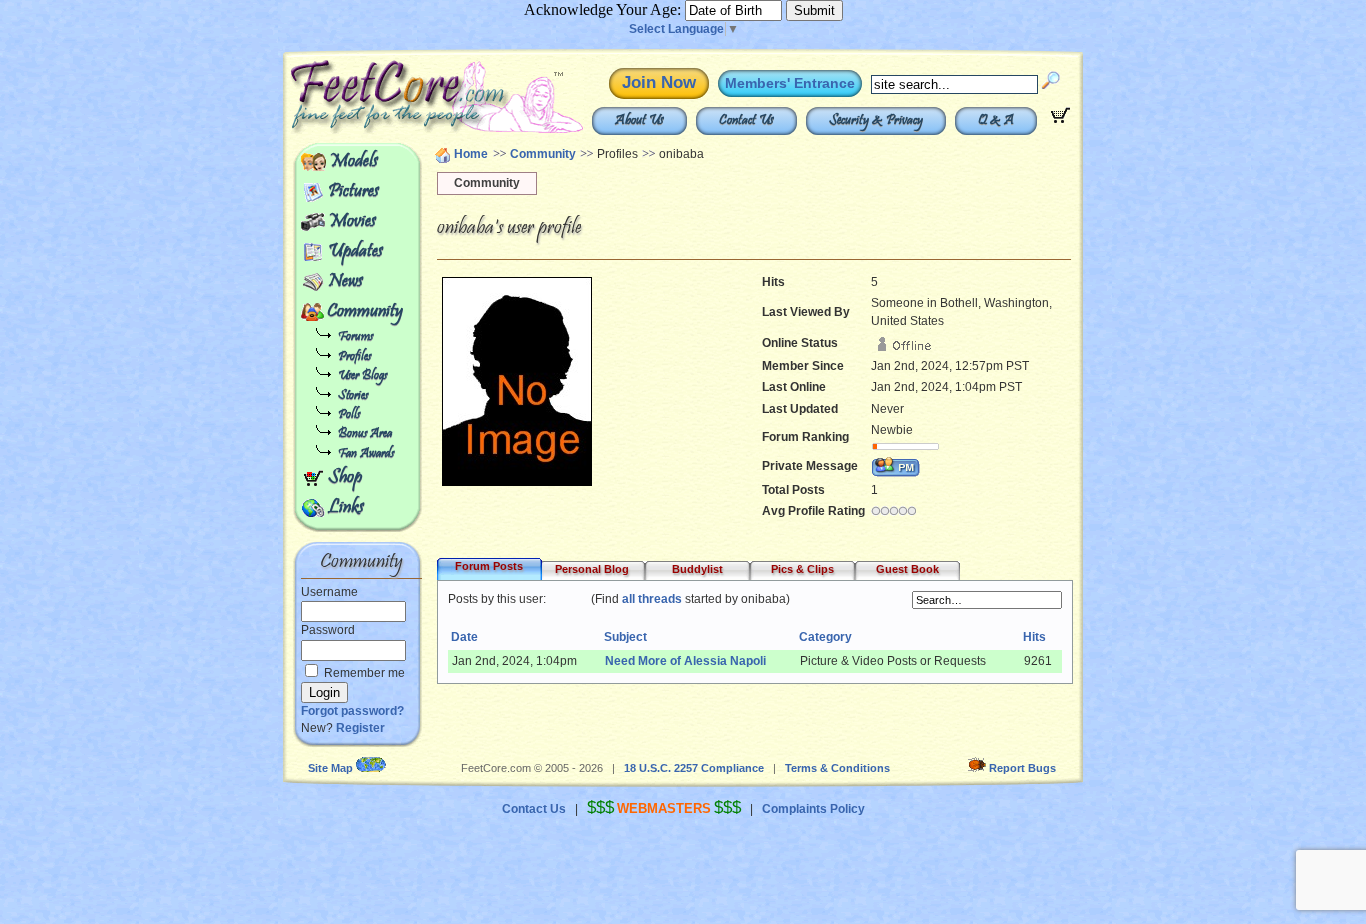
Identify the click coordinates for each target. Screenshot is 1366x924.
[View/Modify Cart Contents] (1060, 119)
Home (471, 154)
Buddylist (697, 569)
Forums (355, 337)
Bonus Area (365, 434)
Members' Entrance (790, 83)
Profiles (354, 357)
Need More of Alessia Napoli (685, 661)
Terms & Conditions (837, 768)
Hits (1034, 637)
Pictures (353, 192)
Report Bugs (1022, 768)
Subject (625, 637)
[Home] (391, 130)
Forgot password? (352, 711)
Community (365, 312)
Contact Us (746, 121)
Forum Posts (489, 566)
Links (346, 508)
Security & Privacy (876, 121)
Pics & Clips (802, 569)
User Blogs (362, 376)
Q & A (996, 121)
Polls (349, 415)
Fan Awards (366, 454)
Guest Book (907, 569)
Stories (353, 396)
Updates (355, 252)
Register (360, 728)
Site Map (330, 768)
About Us (639, 121)
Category (825, 637)
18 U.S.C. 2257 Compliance (694, 768)
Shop (345, 478)
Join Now (659, 82)
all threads (652, 599)
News (345, 282)
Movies (352, 222)
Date (464, 637)
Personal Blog (592, 569)
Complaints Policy (813, 809)
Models (353, 162)
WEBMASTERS (664, 808)
